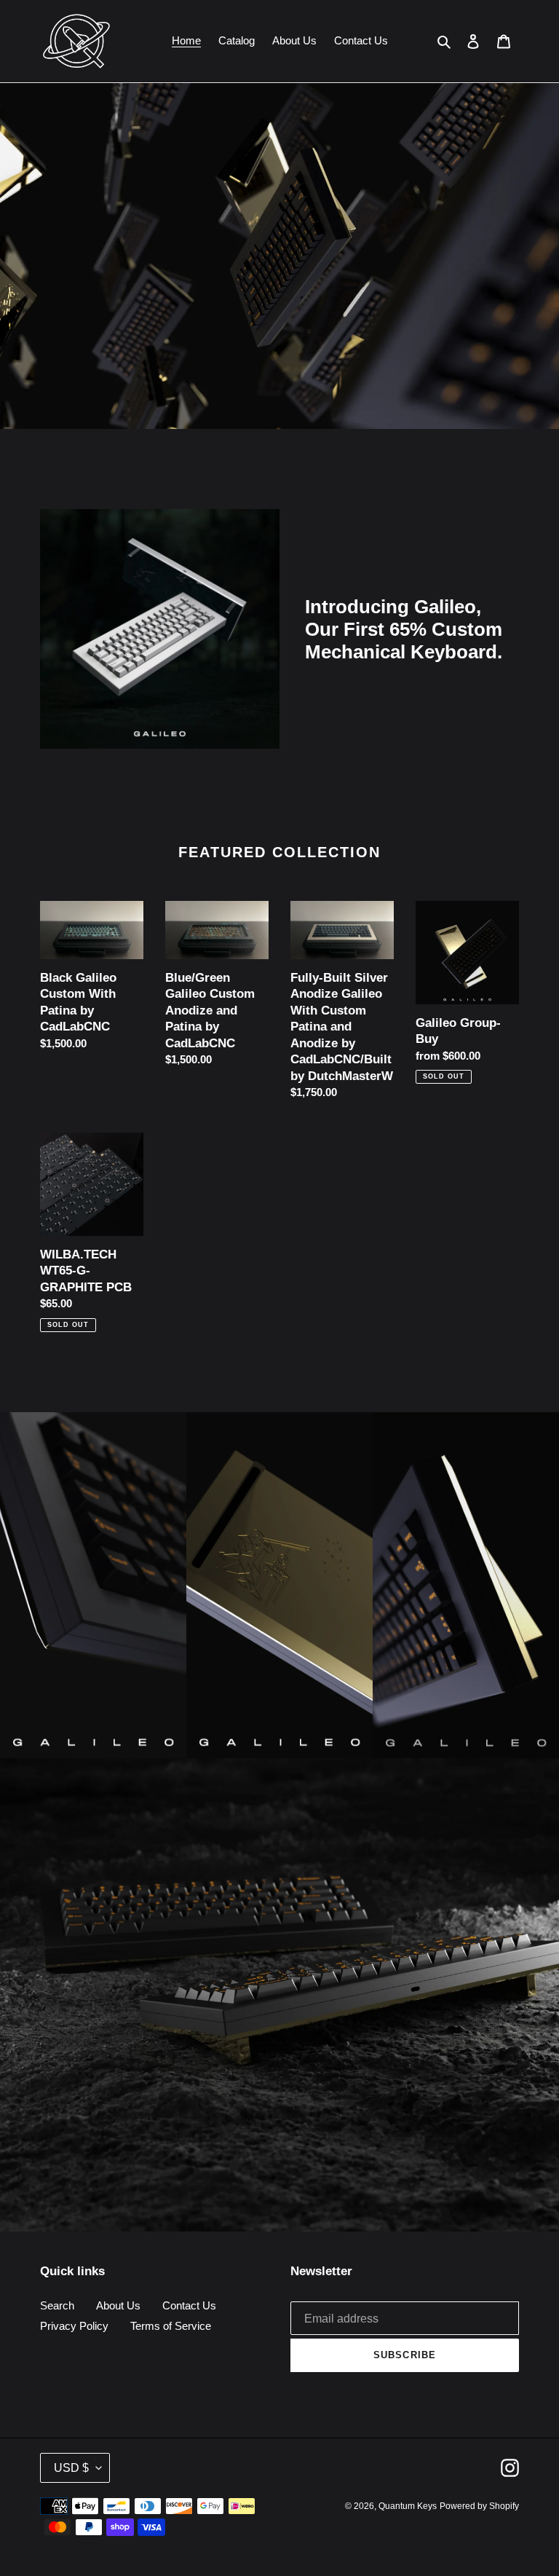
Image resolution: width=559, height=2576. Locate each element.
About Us (118, 2305)
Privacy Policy (74, 2326)
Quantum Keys (408, 2506)
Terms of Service (171, 2326)
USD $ (71, 2468)
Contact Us (189, 2305)
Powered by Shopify (479, 2506)
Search (57, 2305)
